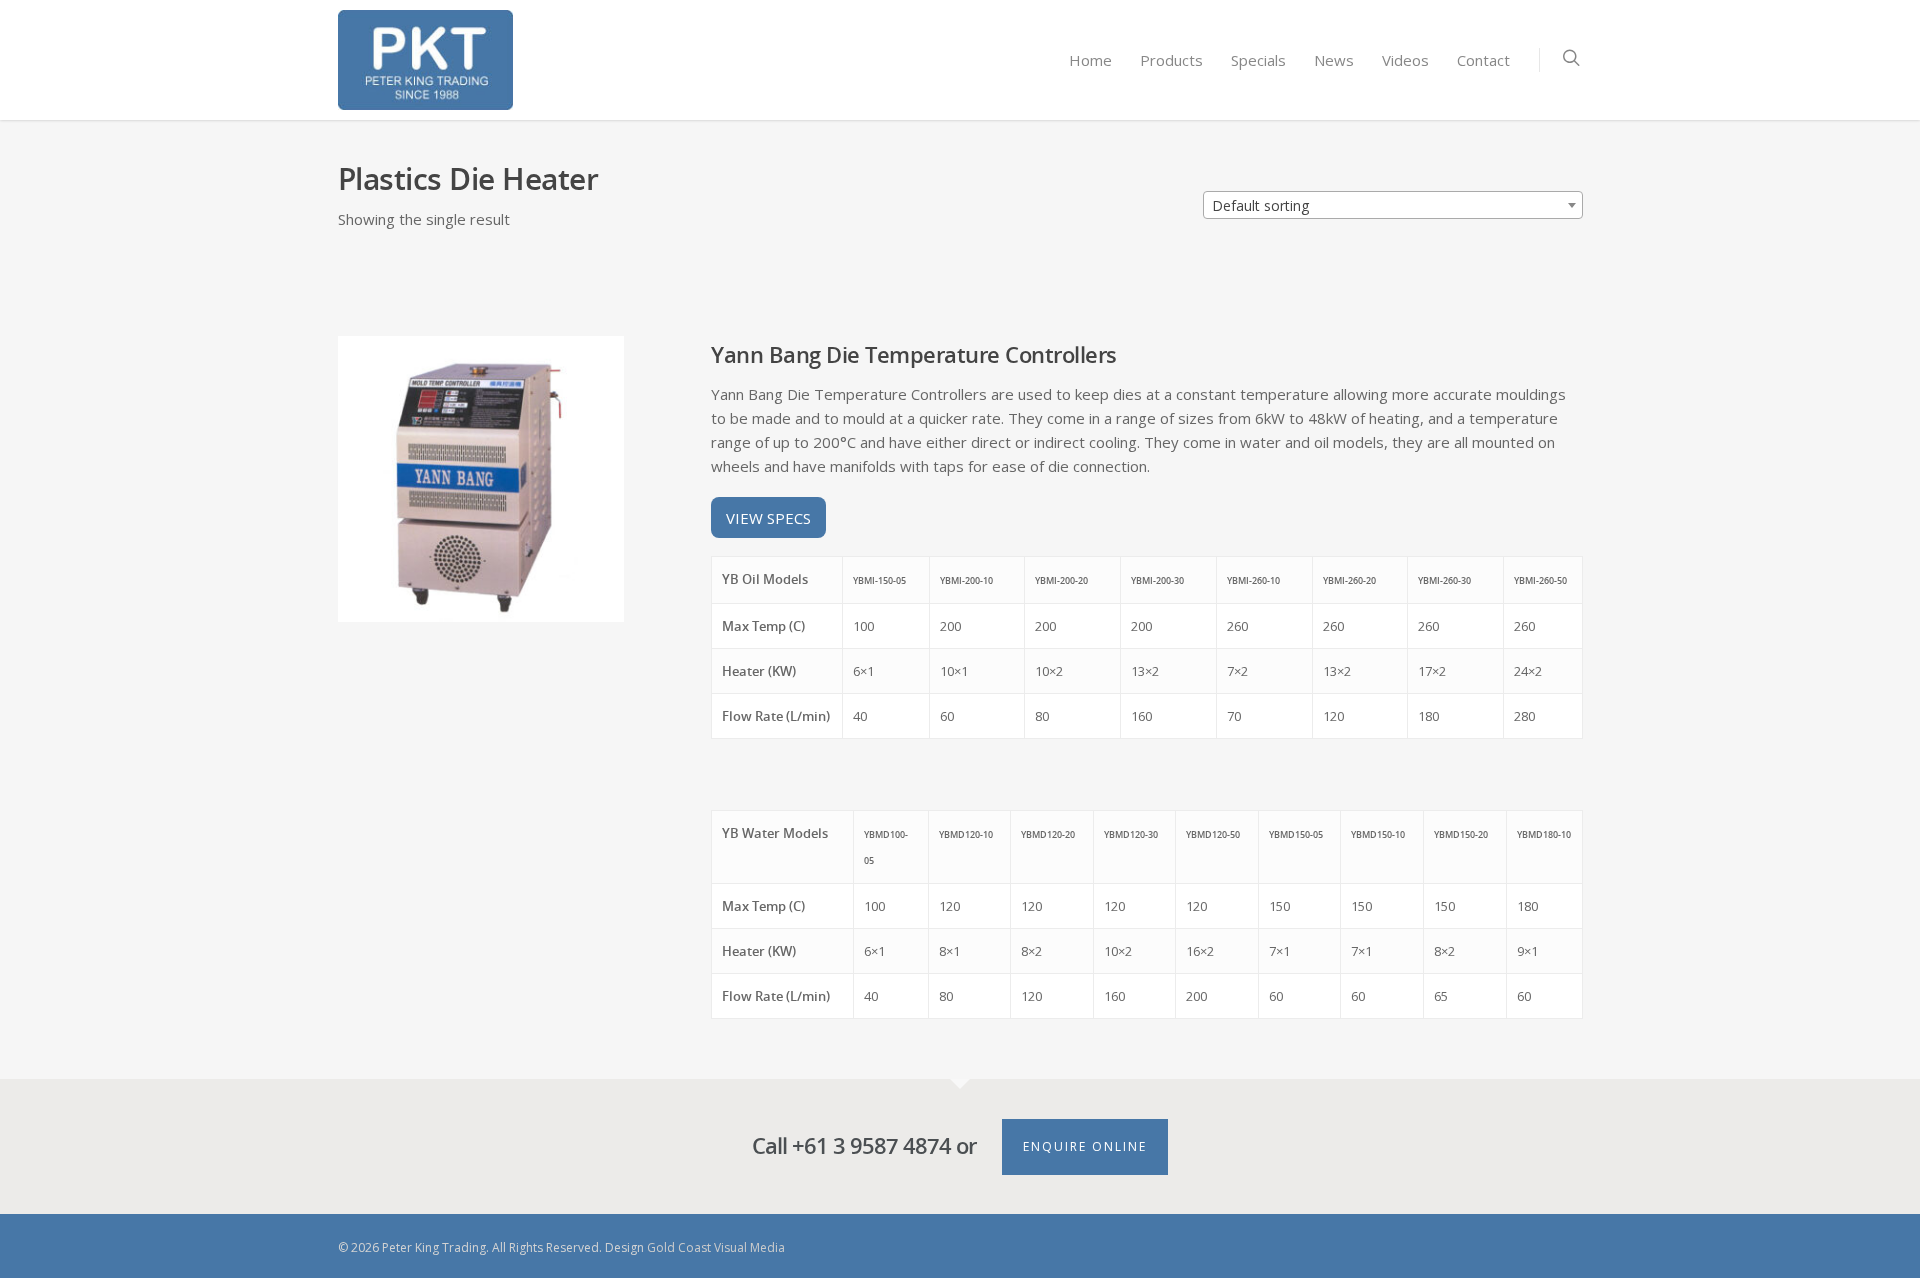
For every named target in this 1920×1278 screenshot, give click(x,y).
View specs (768, 517)
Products (1171, 60)
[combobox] (1393, 205)
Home (1090, 60)
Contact (1483, 60)
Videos (1405, 60)
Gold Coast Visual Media (716, 1247)
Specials (1258, 60)
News (1334, 60)
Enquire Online (1085, 1146)
